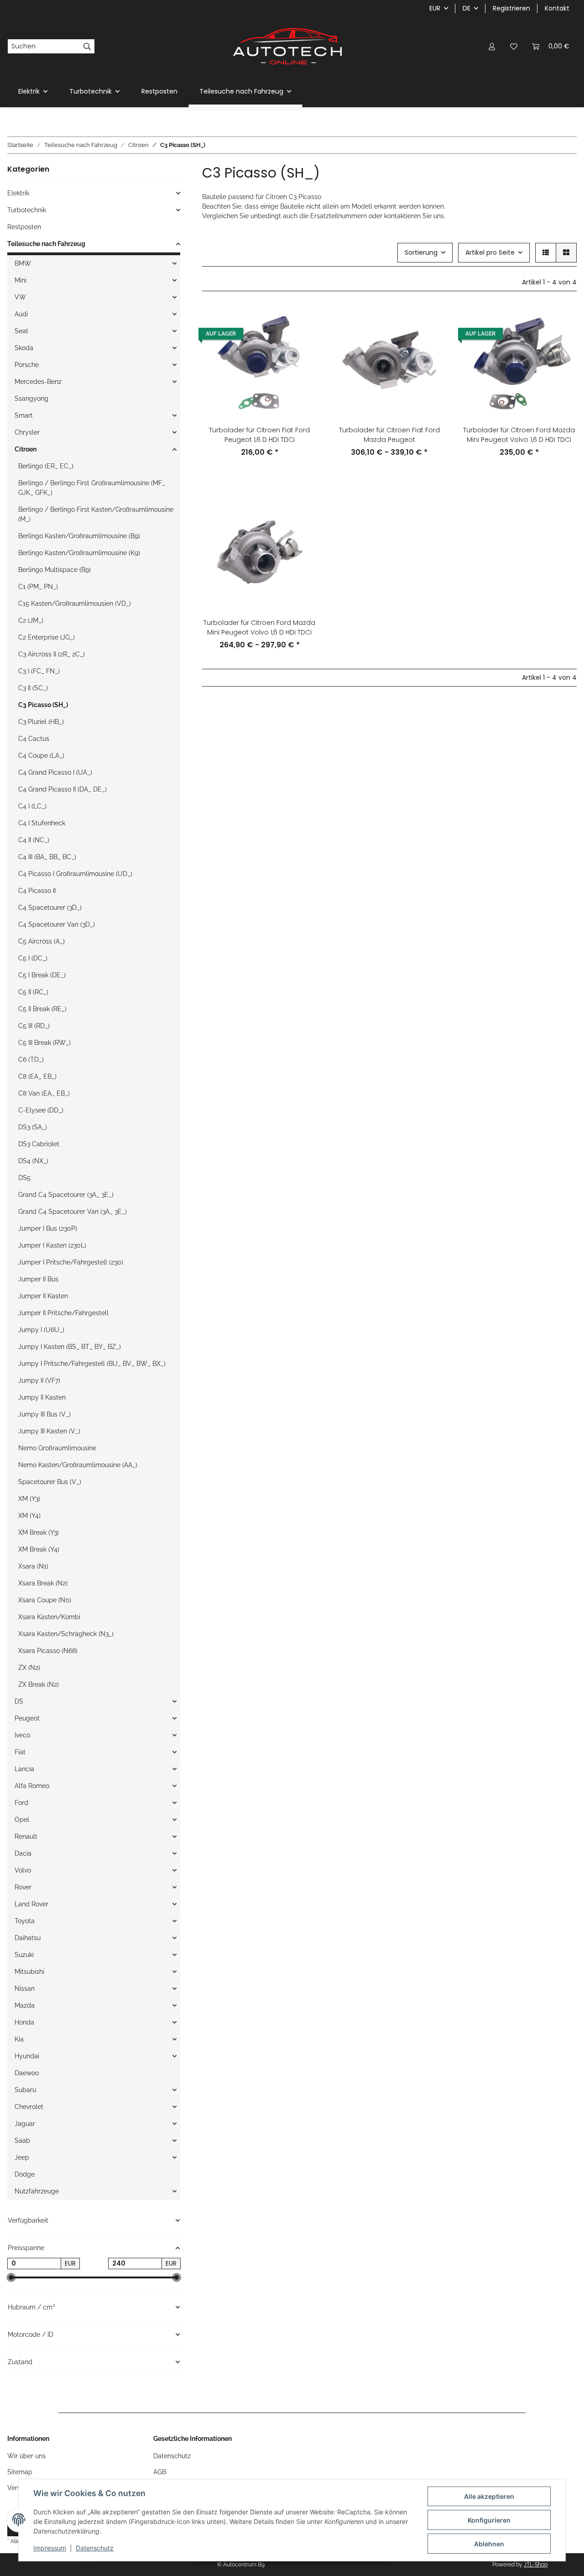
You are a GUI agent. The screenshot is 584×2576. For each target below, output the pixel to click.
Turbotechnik (27, 210)
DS (19, 1701)
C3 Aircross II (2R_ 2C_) (52, 654)
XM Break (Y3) (39, 1532)
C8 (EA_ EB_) (37, 1076)
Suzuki (24, 1955)
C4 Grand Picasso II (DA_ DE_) (63, 789)
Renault (26, 1836)
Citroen (26, 449)
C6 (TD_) (31, 1060)
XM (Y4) (29, 1516)
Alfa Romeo (32, 1786)
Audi (21, 314)
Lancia (24, 1769)
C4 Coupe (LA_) (41, 755)
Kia (19, 2039)
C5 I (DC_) (33, 958)
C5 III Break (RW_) (44, 1043)
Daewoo (27, 2073)
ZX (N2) (29, 1668)
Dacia (23, 1853)
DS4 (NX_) (33, 1161)
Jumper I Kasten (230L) (52, 1245)
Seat (21, 331)
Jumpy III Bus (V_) (44, 1414)
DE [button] (467, 8)
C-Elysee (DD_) (41, 1110)
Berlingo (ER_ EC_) (46, 466)
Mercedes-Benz (38, 382)
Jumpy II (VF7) (39, 1380)
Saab (22, 2141)
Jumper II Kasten (43, 1296)
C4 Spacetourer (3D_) (50, 908)
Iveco (22, 1735)
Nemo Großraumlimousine (57, 1448)
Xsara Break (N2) (43, 1583)
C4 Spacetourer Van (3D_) (57, 924)
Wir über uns (26, 2456)
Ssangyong (31, 399)
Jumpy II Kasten (42, 1397)
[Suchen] (87, 47)
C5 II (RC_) (33, 992)
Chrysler (27, 432)
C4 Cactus (34, 739)
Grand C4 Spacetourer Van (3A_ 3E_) (73, 1212)
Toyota (25, 1921)
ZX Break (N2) (39, 1684)
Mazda (25, 2005)
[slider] (11, 2278)
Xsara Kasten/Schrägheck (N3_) (66, 1634)
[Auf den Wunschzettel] (302, 345)
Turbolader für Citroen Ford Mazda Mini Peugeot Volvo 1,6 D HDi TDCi (519, 435)
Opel (22, 1820)
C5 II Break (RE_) (42, 1009)
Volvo (23, 1870)
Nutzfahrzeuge (37, 2191)
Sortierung (421, 252)
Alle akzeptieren (489, 2496)
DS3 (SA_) (33, 1127)
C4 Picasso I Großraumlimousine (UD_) (75, 874)
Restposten (24, 227)
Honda (24, 2022)
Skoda (24, 348)
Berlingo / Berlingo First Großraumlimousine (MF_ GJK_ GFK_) (92, 488)
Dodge (25, 2174)
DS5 (24, 1178)
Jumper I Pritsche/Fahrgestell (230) (71, 1262)
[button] (492, 46)
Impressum (50, 2548)
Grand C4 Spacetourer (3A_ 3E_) (66, 1195)
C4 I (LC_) (32, 806)
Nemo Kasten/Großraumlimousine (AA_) (78, 1465)
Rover (23, 1887)
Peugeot (27, 1718)
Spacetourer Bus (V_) (50, 1482)
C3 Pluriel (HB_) (41, 722)
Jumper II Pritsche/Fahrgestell (63, 1313)
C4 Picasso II (37, 891)
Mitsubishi (29, 1972)
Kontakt (557, 8)
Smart (24, 415)
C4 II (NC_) (34, 840)
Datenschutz (95, 2548)
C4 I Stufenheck (42, 823)
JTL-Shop (536, 2565)
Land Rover (31, 1904)
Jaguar (25, 2124)
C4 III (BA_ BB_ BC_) (47, 857)
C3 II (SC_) (33, 688)
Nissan (25, 1988)
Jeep (22, 2157)
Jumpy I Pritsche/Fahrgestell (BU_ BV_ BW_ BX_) (92, 1364)
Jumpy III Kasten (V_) (49, 1431)
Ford (21, 1803)
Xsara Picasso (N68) (48, 1651)
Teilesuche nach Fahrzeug (46, 244)
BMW (23, 263)
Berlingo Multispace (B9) (55, 570)
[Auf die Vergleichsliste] (302, 321)
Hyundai (27, 2056)
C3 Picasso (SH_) (43, 705)
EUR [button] (435, 8)
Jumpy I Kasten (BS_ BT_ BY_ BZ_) (70, 1347)
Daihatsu (28, 1938)
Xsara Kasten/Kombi (49, 1617)
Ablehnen (489, 2544)
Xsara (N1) (33, 1566)
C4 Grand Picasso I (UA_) (55, 772)
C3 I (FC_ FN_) (39, 671)
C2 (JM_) (31, 620)
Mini (21, 280)
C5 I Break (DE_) (42, 975)
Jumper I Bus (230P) (48, 1228)
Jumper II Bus (38, 1279)
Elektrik (18, 193)
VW (20, 297)
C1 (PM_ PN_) (38, 587)
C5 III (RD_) (34, 1026)
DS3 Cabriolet (39, 1144)
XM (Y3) (29, 1499)
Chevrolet (29, 2107)
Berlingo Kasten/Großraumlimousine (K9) (79, 553)
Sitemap (20, 2472)
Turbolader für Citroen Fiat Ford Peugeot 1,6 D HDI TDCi (259, 435)
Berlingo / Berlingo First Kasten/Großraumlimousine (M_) (96, 514)
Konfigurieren (489, 2520)
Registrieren (511, 8)
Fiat (20, 1752)
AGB (160, 2472)
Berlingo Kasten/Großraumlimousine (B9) (79, 536)
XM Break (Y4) (39, 1549)
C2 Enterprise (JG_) (47, 637)
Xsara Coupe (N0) (45, 1600)
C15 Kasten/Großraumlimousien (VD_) (75, 603)
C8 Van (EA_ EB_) (44, 1093)
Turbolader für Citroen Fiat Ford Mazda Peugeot (389, 435)
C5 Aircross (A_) (42, 941)
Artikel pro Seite (490, 252)
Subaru (25, 2090)
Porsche (27, 365)
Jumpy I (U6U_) (41, 1330)
